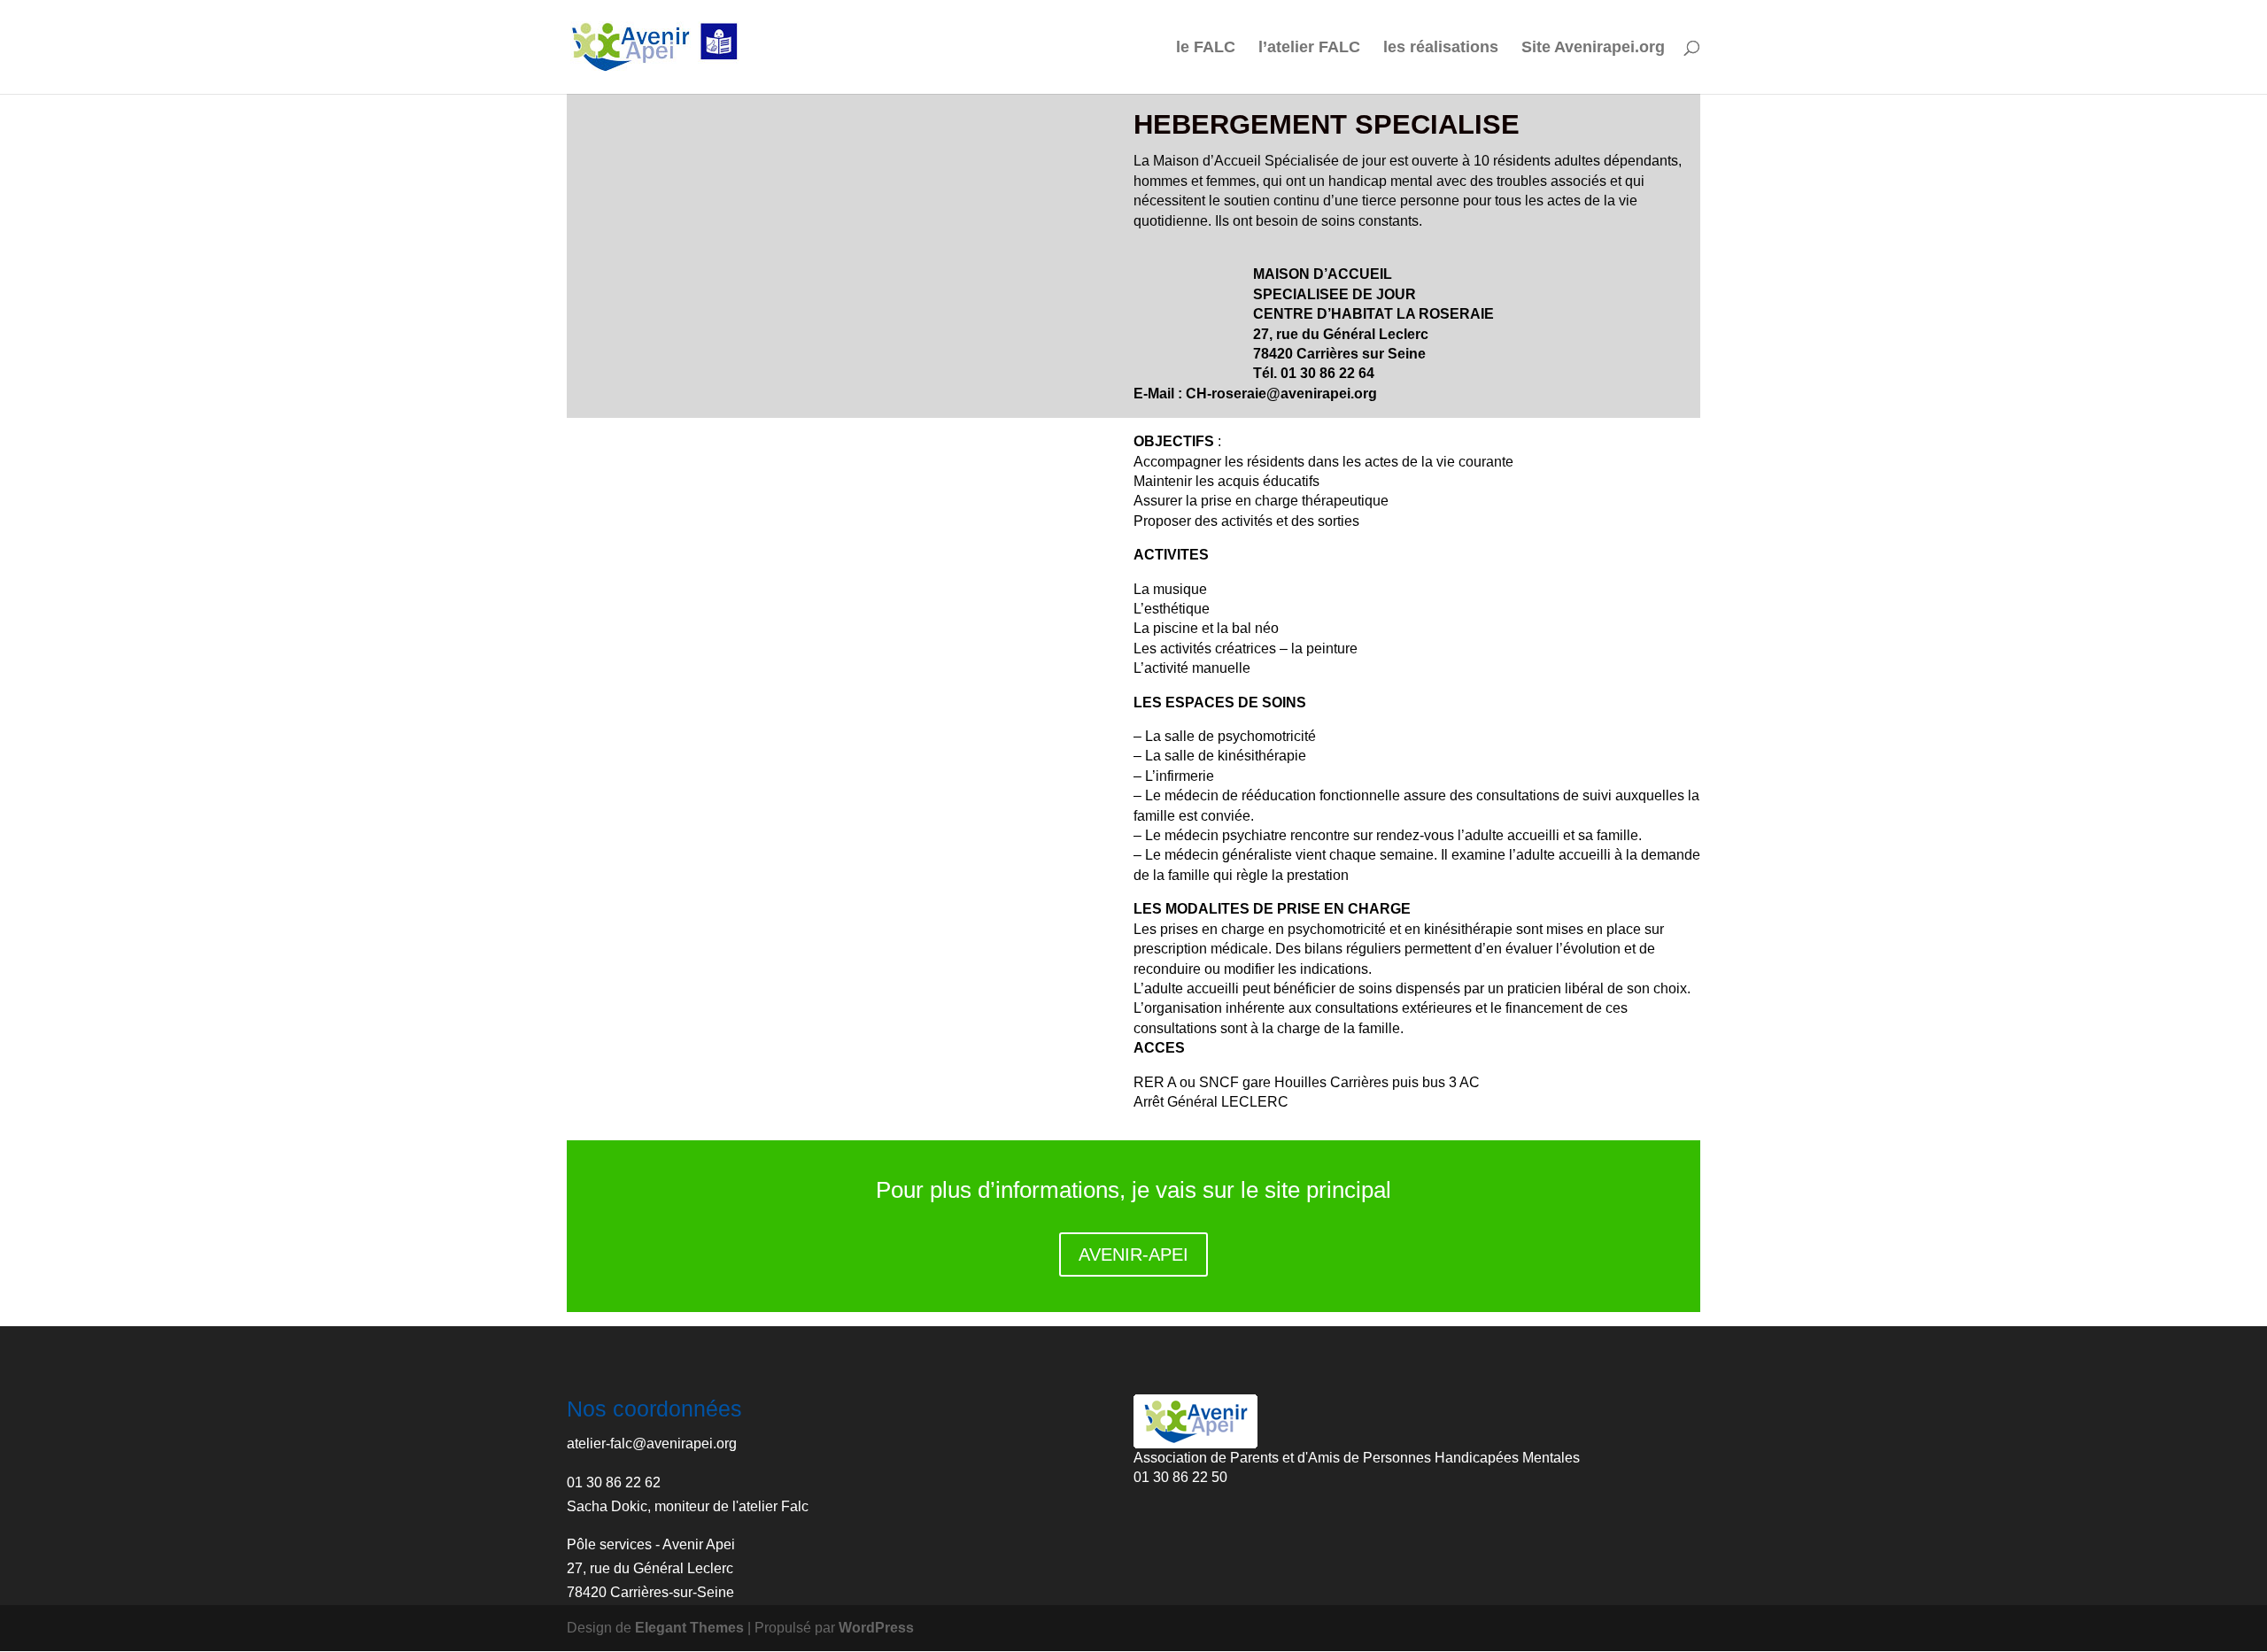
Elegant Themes (689, 1628)
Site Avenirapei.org (1593, 48)
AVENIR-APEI (1133, 1254)
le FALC (1206, 48)
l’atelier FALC (1309, 48)
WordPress (876, 1628)
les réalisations (1441, 48)
